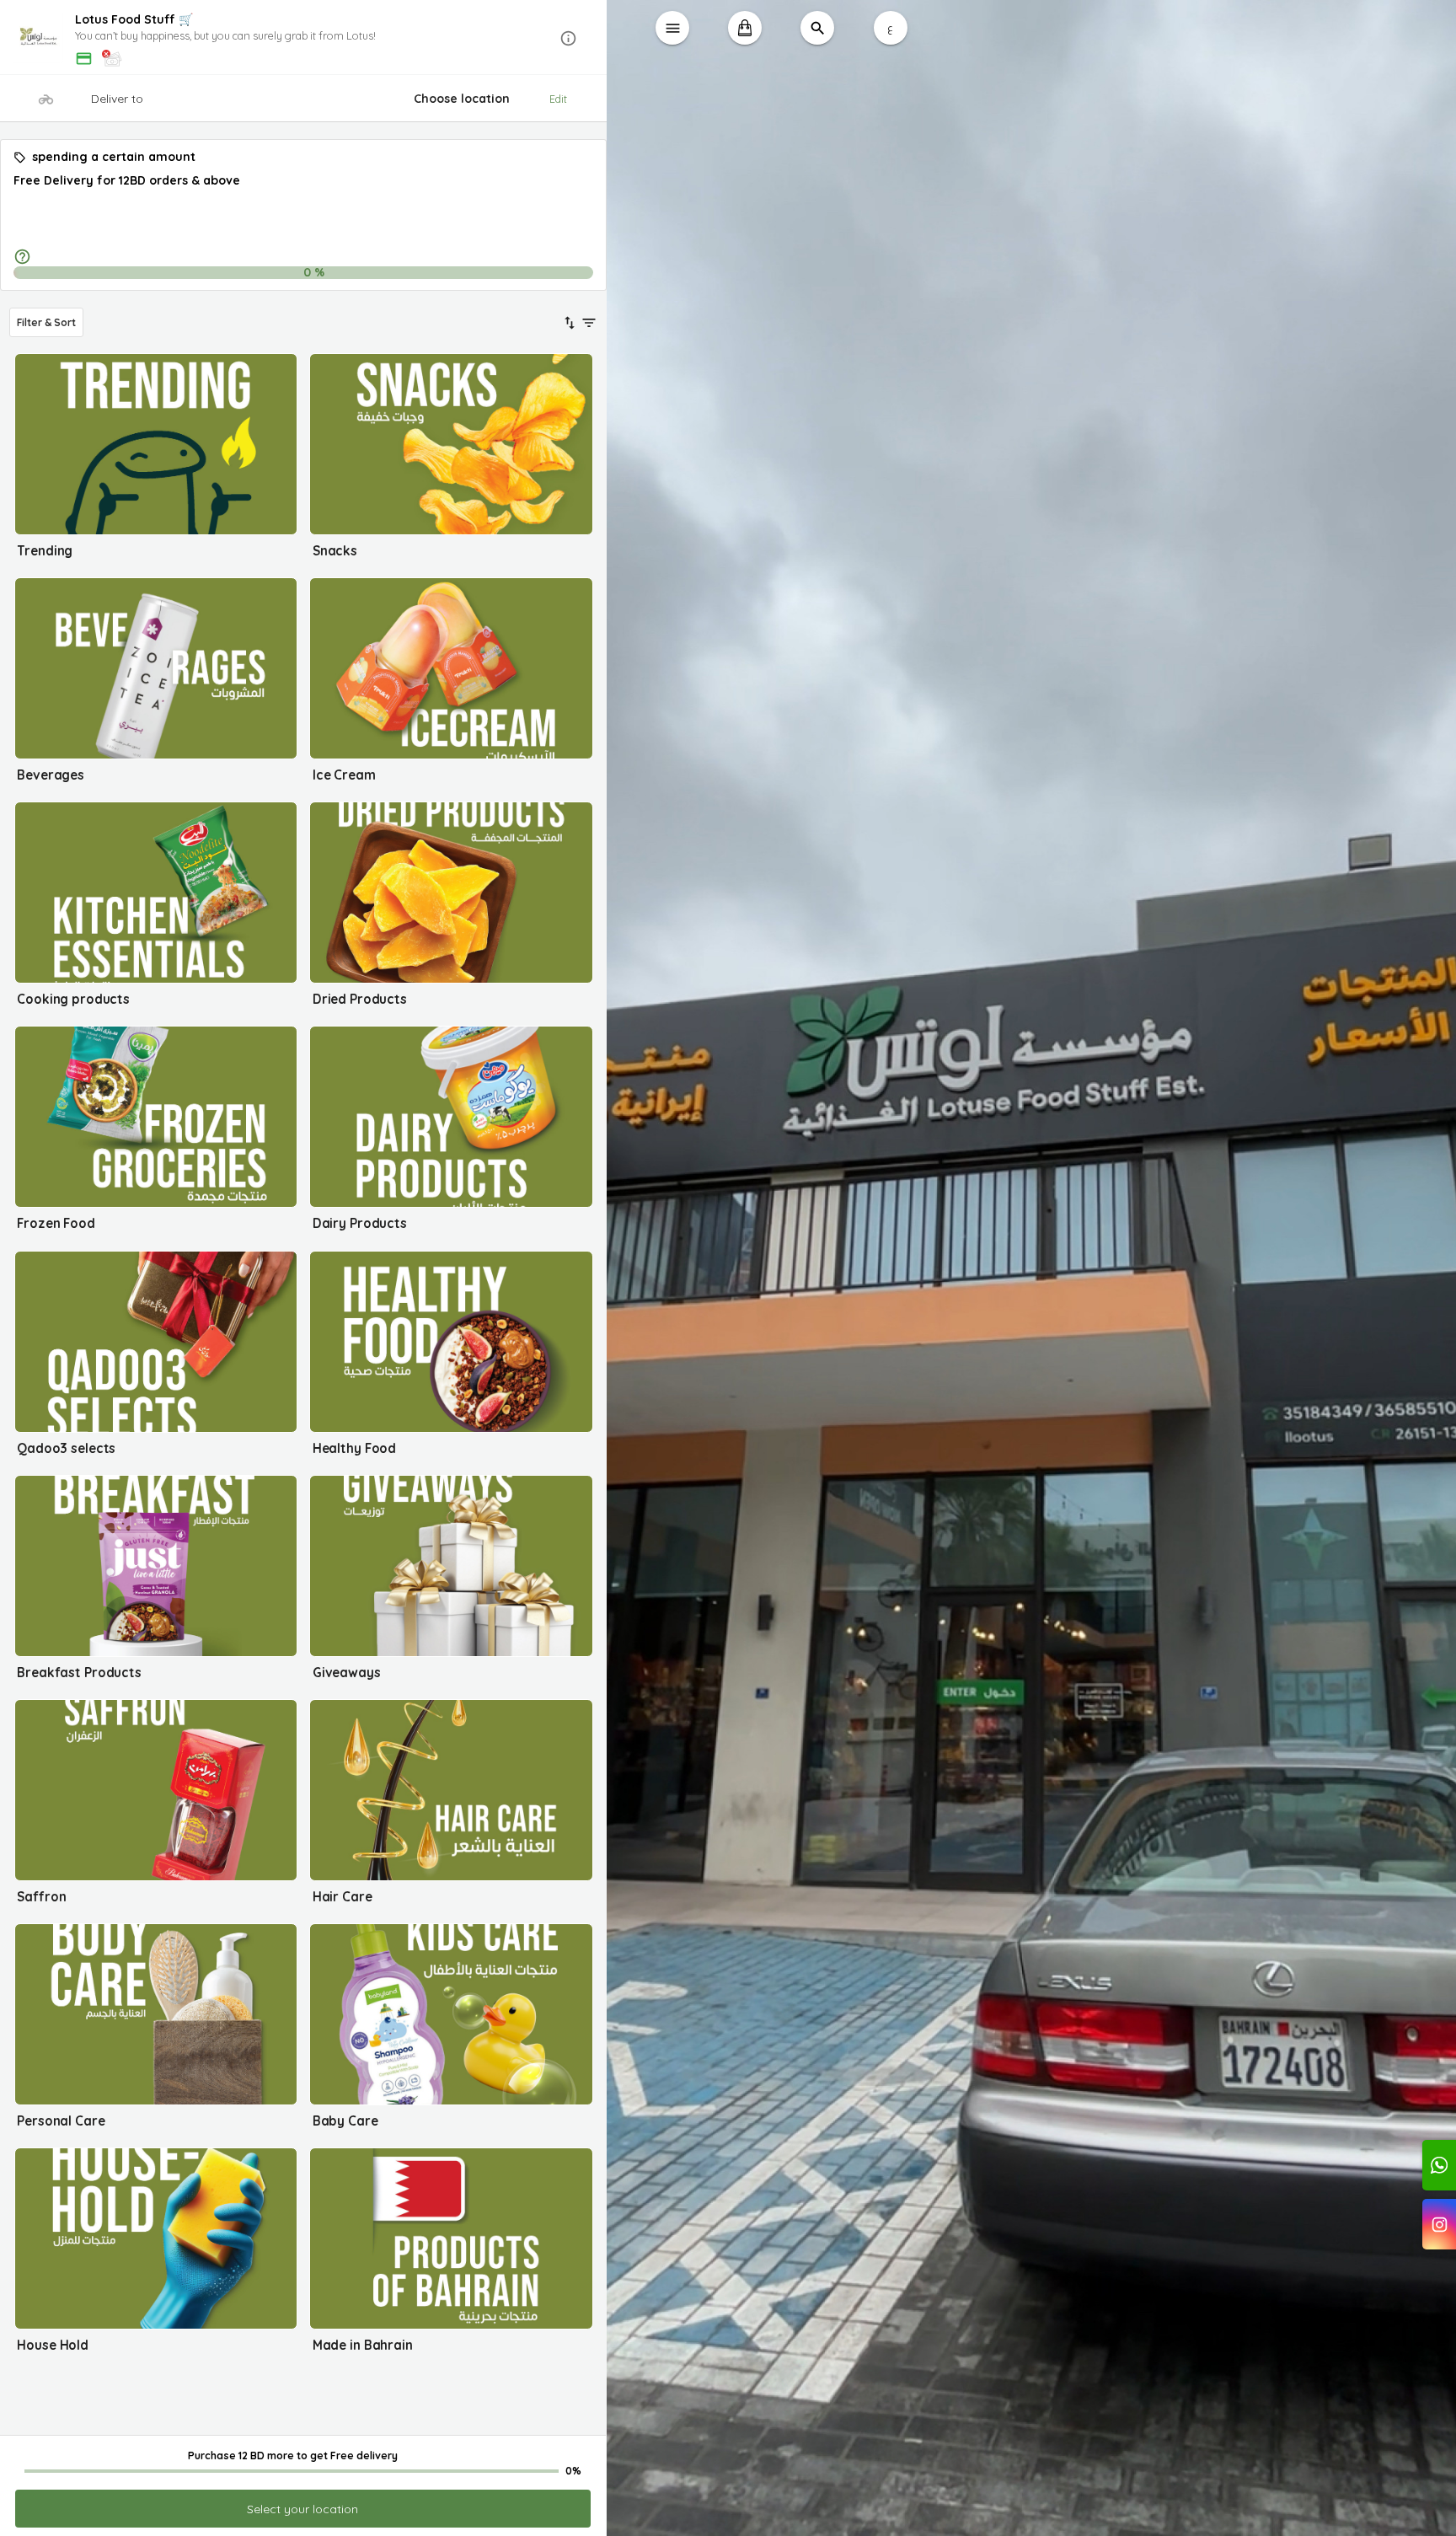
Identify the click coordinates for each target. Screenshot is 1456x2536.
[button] (303, 38)
